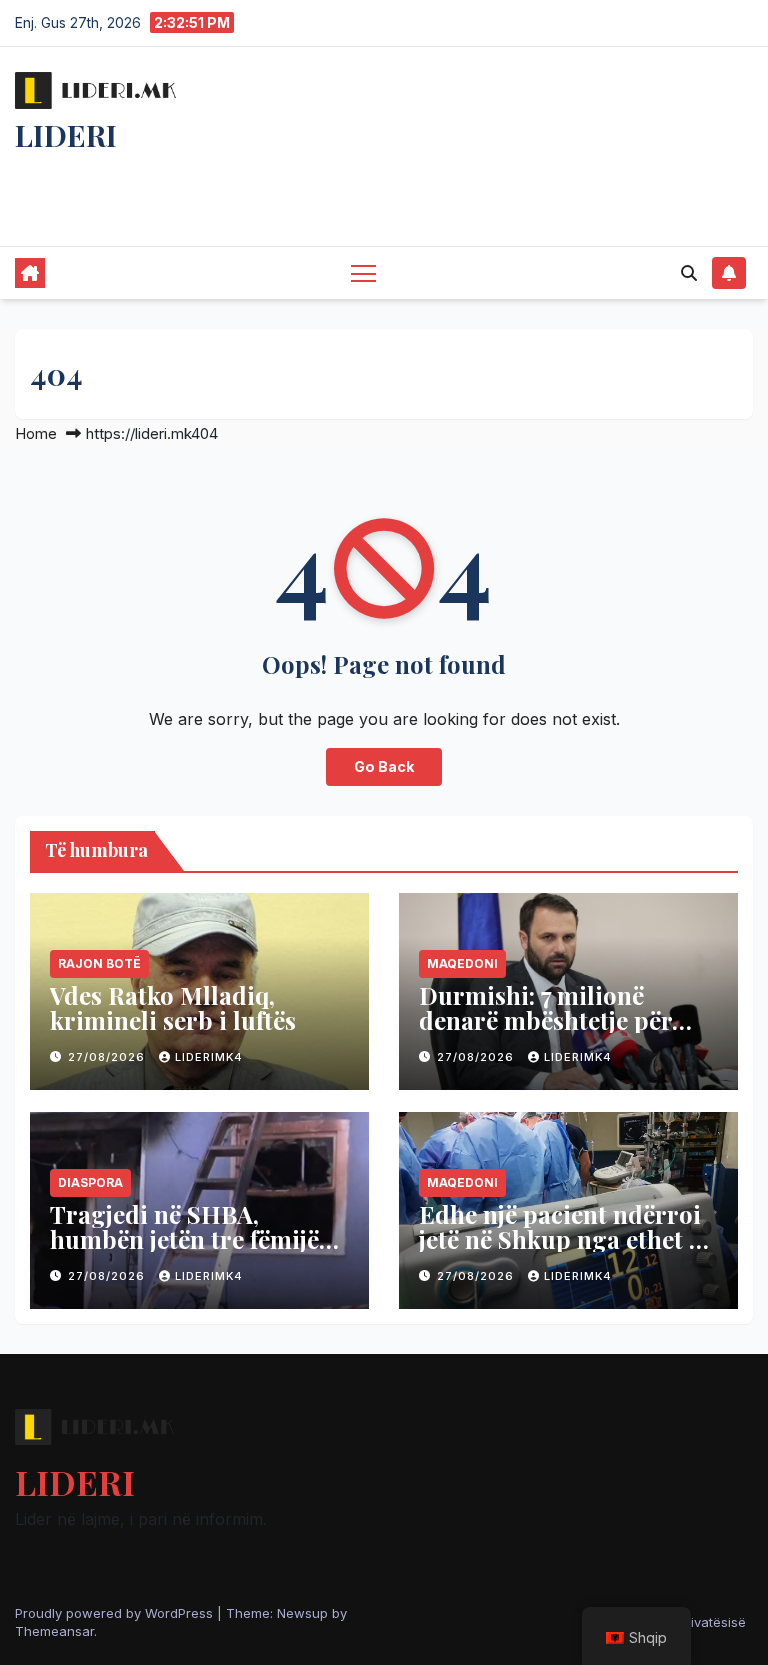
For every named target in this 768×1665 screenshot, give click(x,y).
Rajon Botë (99, 963)
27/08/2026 (108, 1057)
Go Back (384, 766)
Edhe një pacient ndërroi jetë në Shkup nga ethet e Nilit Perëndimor (560, 1239)
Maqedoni (462, 963)
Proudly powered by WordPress (116, 1613)
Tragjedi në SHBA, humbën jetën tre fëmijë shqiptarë (184, 1239)
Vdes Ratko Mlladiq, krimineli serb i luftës (173, 1007)
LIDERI (66, 135)
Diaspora (90, 1182)
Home (36, 433)
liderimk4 (209, 1057)
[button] (689, 273)
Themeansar (54, 1631)
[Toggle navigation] (363, 272)
